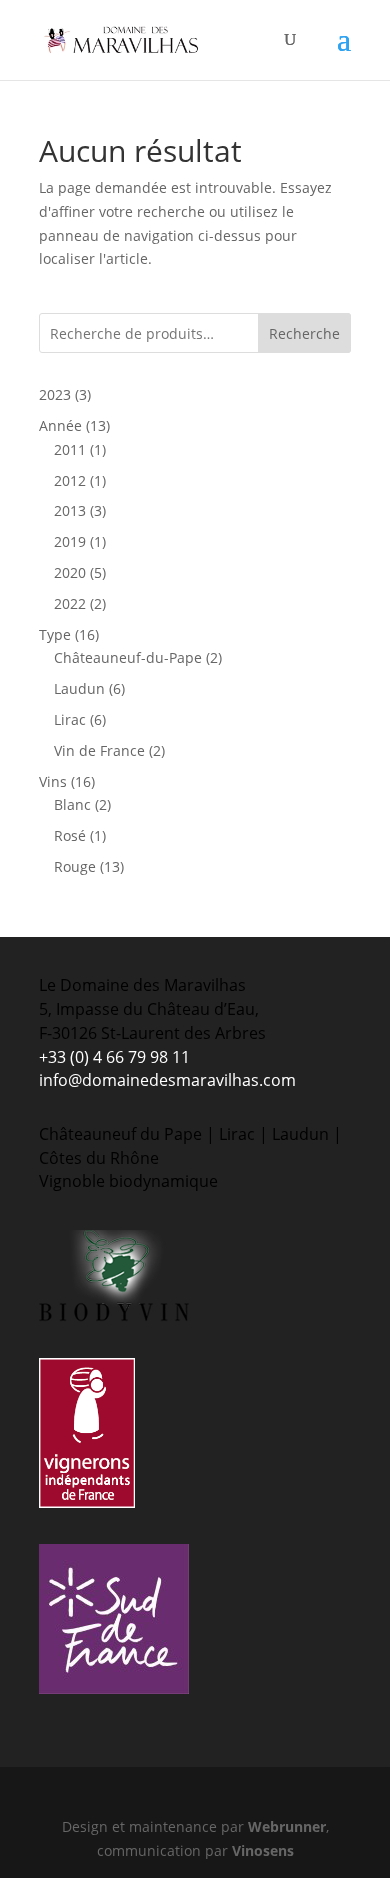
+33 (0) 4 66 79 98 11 (114, 1057)
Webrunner (287, 1826)
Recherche (304, 333)
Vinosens (263, 1850)
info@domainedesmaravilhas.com (167, 1080)
